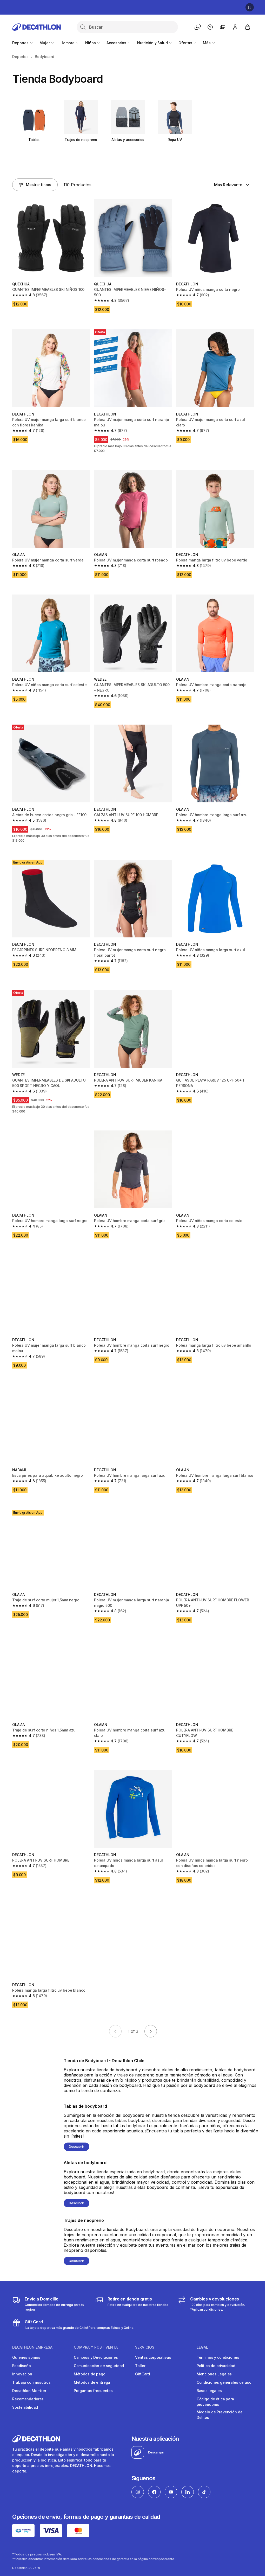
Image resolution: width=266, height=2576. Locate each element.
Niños (91, 43)
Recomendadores (28, 2386)
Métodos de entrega (91, 2370)
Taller (138, 2353)
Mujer (45, 43)
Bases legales (205, 2378)
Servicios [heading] (142, 2335)
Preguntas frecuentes (92, 2378)
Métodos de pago (88, 2361)
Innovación (22, 2361)
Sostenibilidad (25, 2395)
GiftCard (140, 2361)
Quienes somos (26, 2345)
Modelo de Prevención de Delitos (216, 2402)
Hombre (68, 43)
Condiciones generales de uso (220, 2370)
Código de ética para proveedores (211, 2389)
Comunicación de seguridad (98, 2353)
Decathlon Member (29, 2378)
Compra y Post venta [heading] (94, 2335)
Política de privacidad (212, 2353)
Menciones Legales (210, 2361)
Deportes (21, 43)
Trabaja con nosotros (31, 2370)
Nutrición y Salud (153, 43)
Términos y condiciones (214, 2345)
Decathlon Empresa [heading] (32, 2335)
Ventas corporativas (150, 2345)
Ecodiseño (22, 2353)
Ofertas (186, 43)
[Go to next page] (149, 2018)
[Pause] (246, 7)
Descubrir (76, 2134)
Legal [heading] (198, 2335)
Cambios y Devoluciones (95, 2345)
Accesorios (117, 43)
